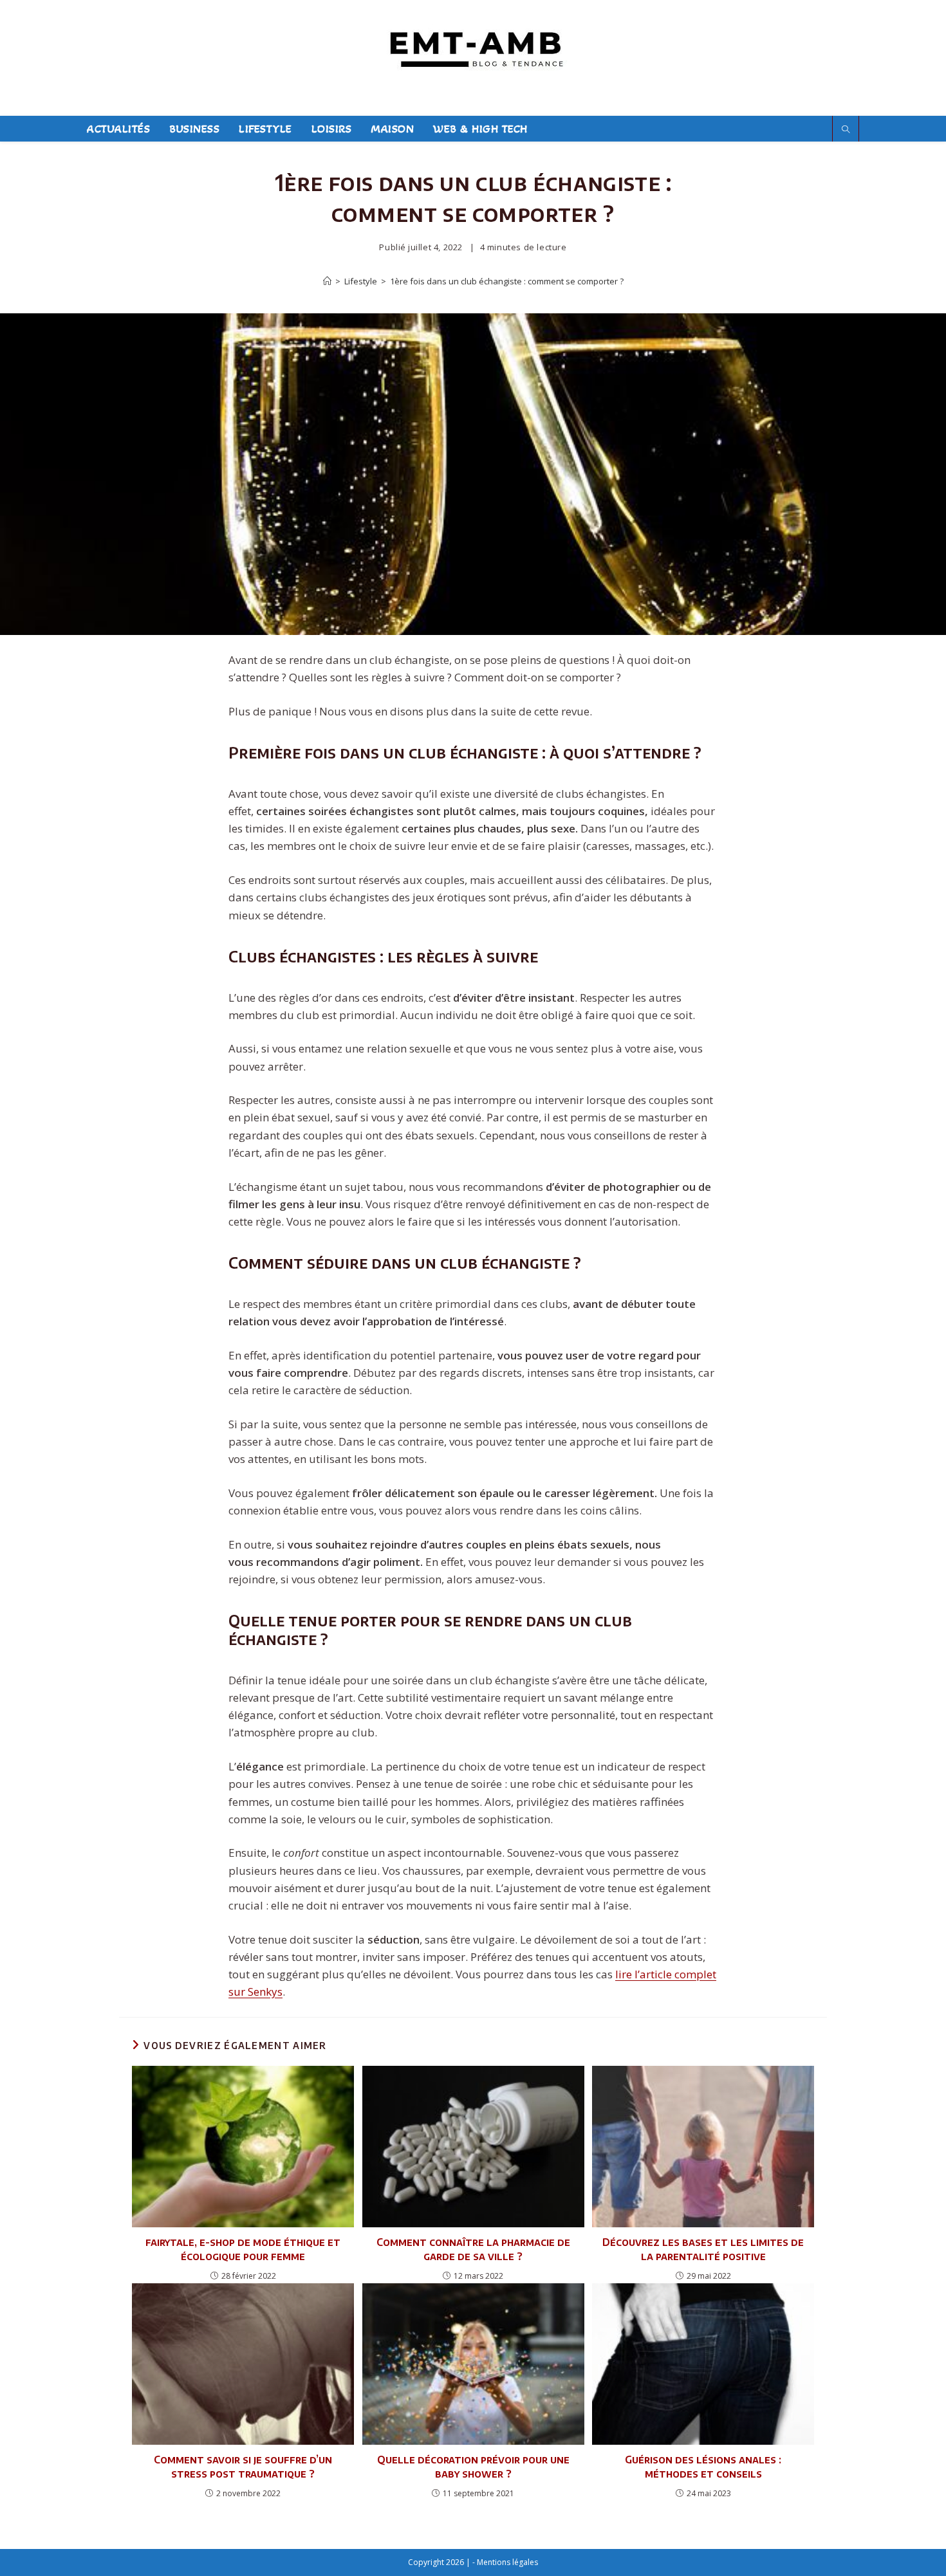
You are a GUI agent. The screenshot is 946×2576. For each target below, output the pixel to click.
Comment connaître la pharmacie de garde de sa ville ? (473, 2249)
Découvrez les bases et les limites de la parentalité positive (703, 2249)
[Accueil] (327, 281)
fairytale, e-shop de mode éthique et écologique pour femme (243, 2249)
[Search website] (846, 130)
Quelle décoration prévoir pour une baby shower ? (473, 2467)
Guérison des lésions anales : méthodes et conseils (703, 2467)
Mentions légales (507, 2562)
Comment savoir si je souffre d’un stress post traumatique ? (243, 2467)
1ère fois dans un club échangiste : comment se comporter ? (507, 281)
